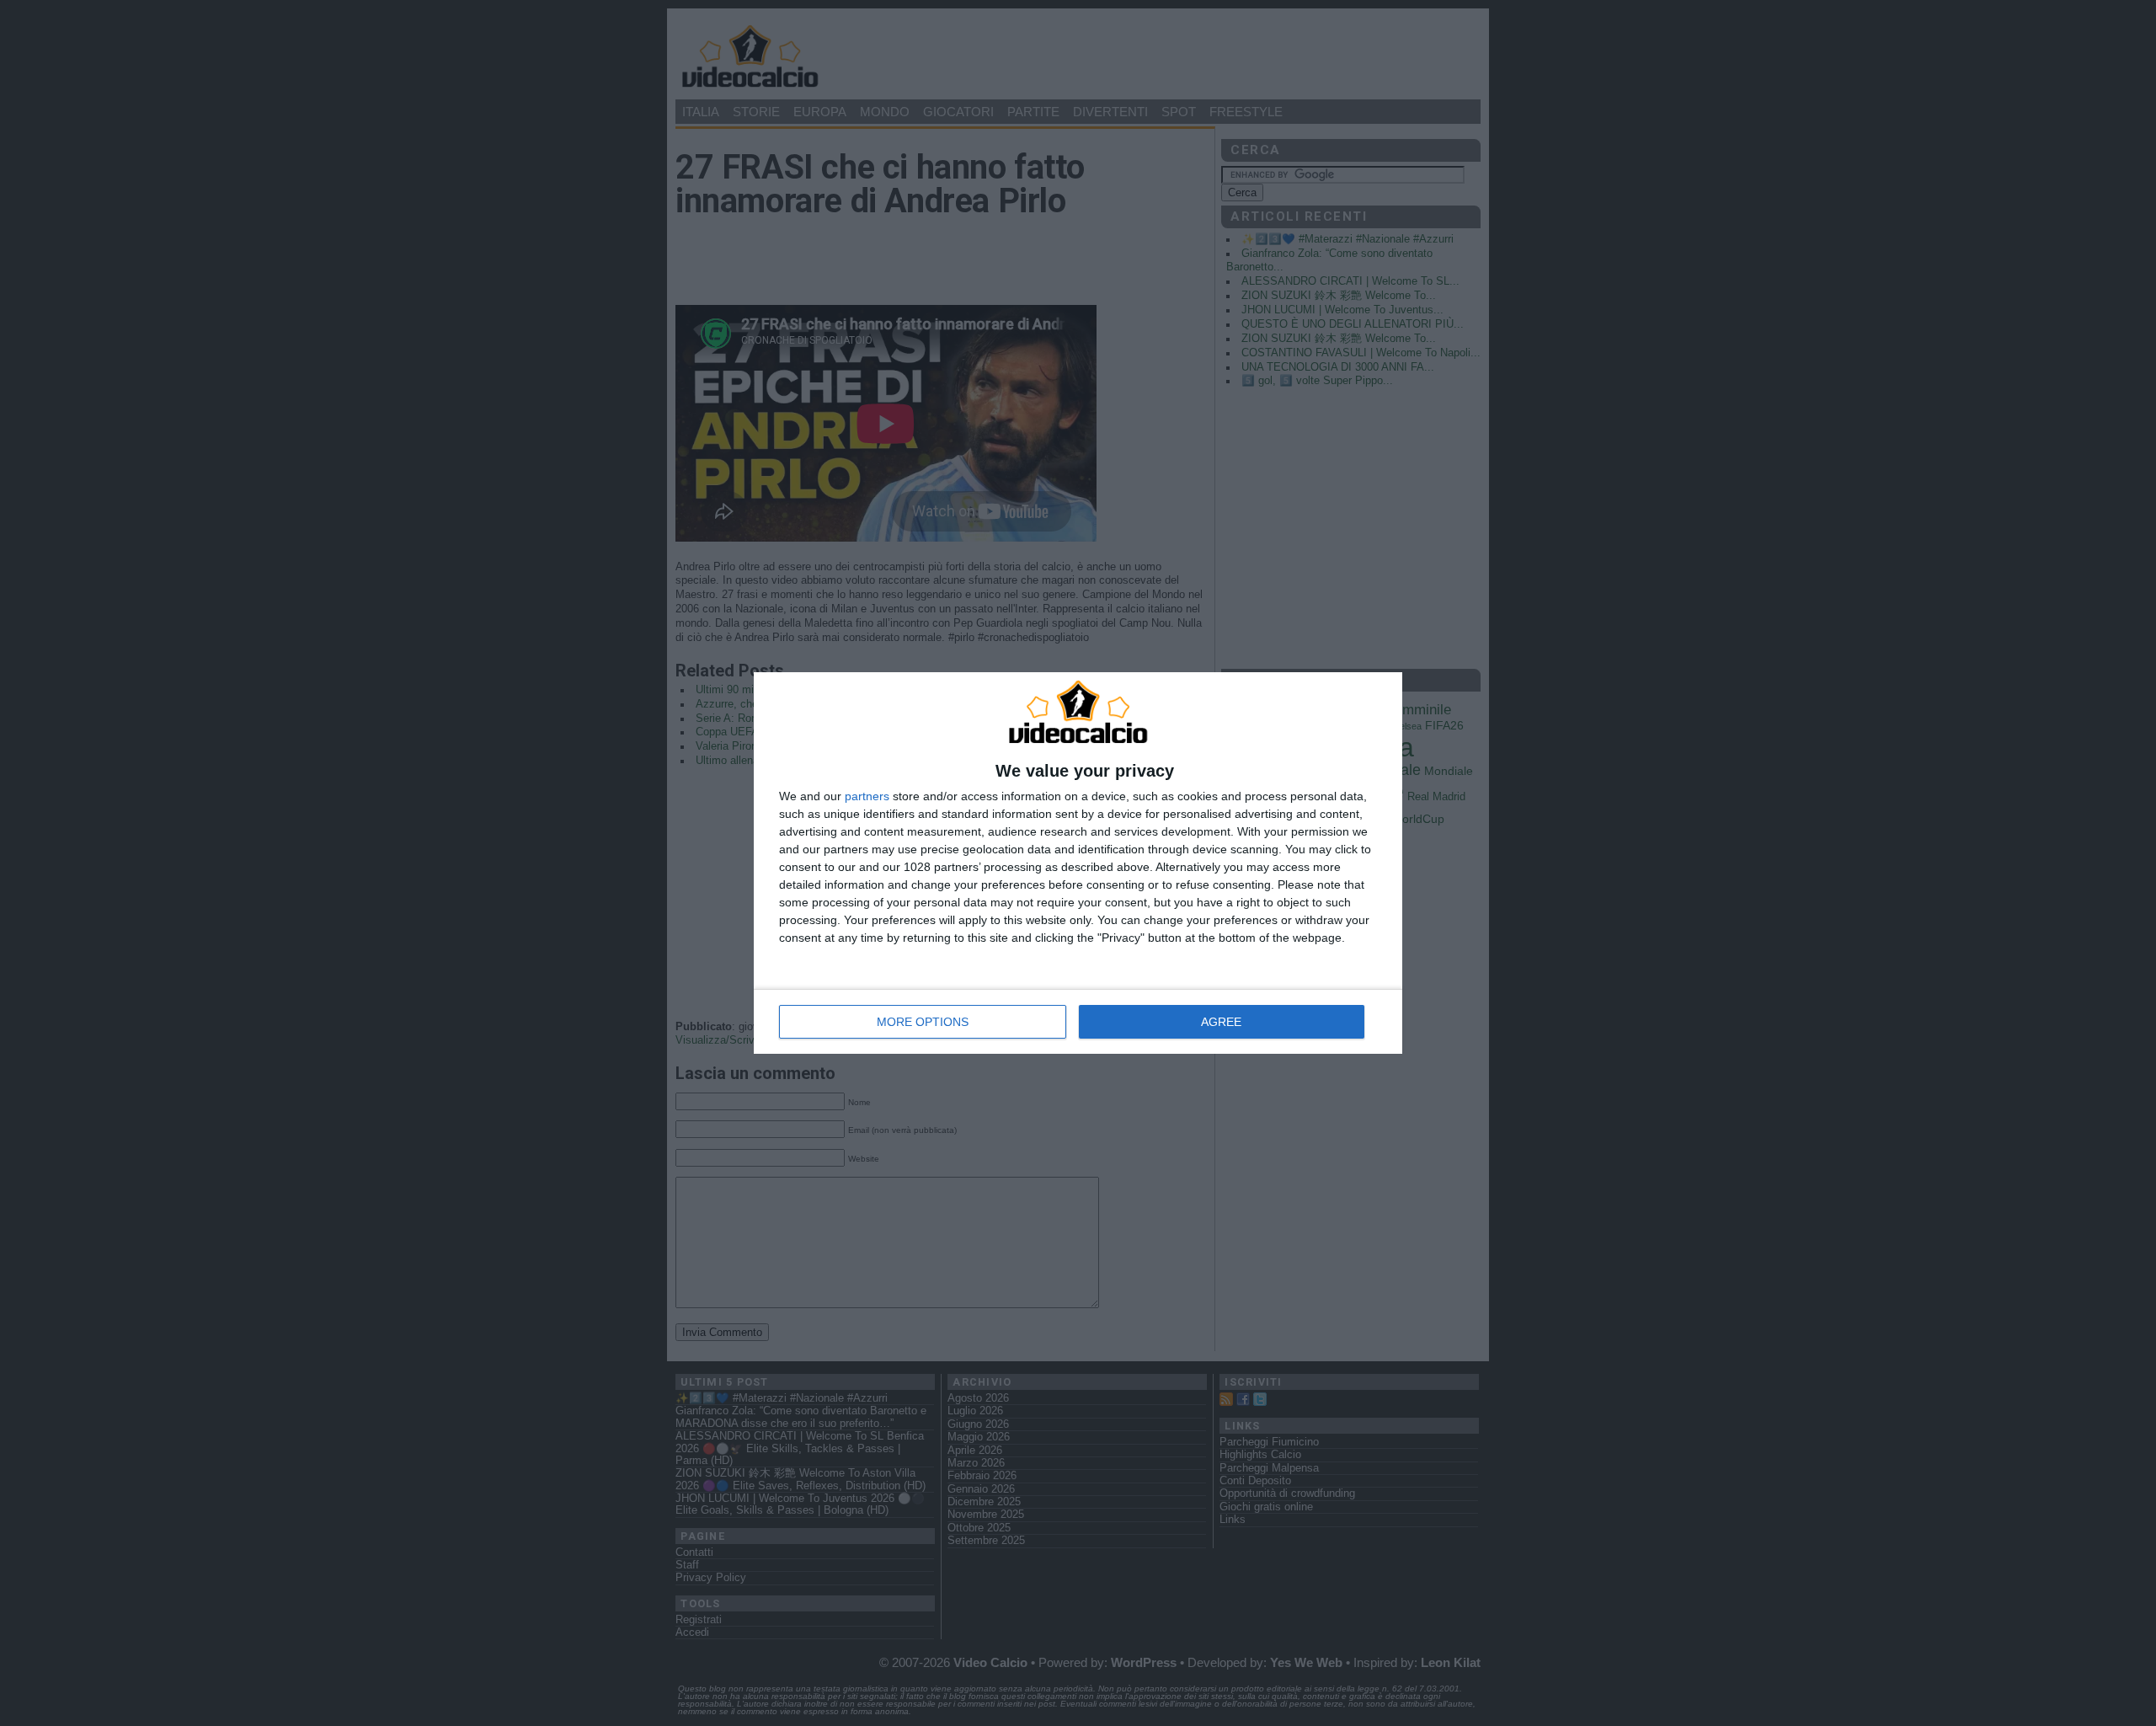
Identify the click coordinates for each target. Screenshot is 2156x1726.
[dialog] (1078, 863)
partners (867, 796)
